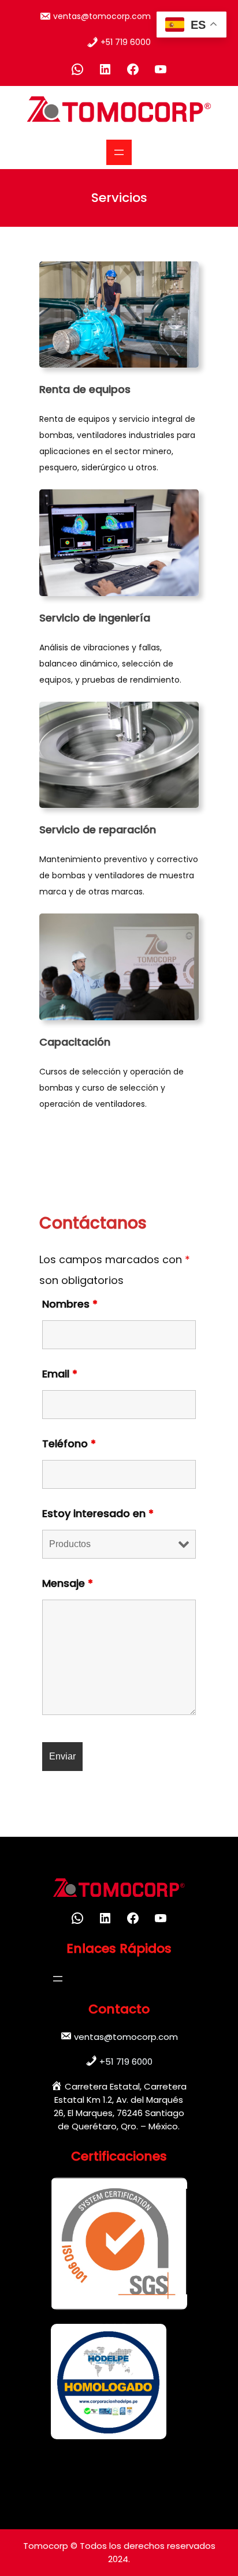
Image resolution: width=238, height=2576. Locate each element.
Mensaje (68, 1583)
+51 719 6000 (126, 42)
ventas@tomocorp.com (102, 16)
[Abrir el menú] (119, 152)
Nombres (70, 1304)
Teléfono (69, 1444)
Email (60, 1374)
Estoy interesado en (98, 1513)
